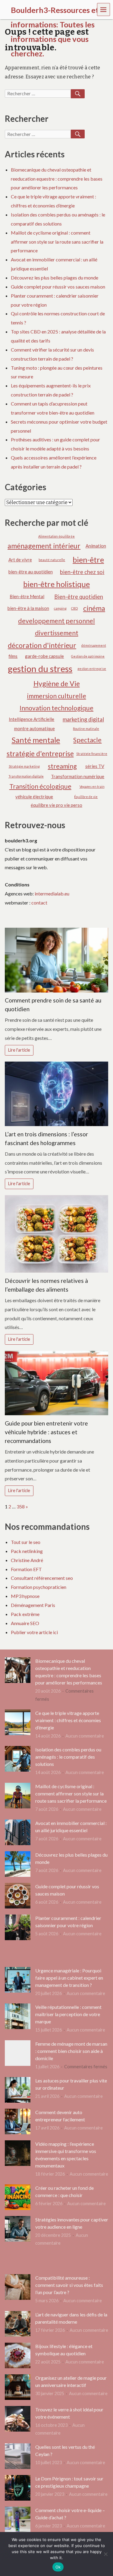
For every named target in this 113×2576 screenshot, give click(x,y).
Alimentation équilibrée (56, 536)
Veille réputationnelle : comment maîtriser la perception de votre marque (68, 2014)
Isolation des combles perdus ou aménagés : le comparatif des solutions (68, 1757)
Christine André (27, 1560)
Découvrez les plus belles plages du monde (55, 278)
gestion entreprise (92, 669)
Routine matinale (86, 729)
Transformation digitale (26, 776)
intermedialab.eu (52, 893)
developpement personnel (56, 621)
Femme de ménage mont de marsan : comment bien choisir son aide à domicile (71, 2051)
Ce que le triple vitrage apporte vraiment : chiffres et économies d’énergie (68, 1720)
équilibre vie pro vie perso (56, 805)
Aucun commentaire (85, 1736)
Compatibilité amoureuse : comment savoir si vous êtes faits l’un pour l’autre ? (69, 2285)
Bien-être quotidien (79, 597)
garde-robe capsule (44, 656)
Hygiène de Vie (57, 683)
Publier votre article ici (34, 1632)
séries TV (95, 766)
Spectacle (87, 740)
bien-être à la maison (28, 608)
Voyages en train (92, 786)
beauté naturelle (52, 560)
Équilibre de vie (86, 797)
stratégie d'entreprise (40, 753)
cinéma (94, 608)
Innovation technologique (56, 708)
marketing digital (83, 719)
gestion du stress (40, 669)
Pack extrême (25, 1614)
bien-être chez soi (82, 572)
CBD (74, 608)
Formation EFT (26, 1569)
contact (39, 903)
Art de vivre (20, 560)
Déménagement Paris (33, 1605)
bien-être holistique (56, 584)
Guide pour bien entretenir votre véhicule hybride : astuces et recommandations (46, 1432)
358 (21, 1506)
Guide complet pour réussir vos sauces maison (58, 287)
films (13, 656)
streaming (62, 766)
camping (60, 608)
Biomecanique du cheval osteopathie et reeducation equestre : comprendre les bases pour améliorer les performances (57, 179)
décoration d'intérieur (42, 645)
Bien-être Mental (27, 596)
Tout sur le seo (26, 1542)
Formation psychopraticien (39, 1587)
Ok (58, 2567)
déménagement (94, 645)
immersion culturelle (57, 696)
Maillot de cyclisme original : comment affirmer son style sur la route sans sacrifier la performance (57, 242)
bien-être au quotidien (31, 572)
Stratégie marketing (24, 766)
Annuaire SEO (25, 1623)
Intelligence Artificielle (31, 719)
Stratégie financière (92, 754)
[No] (105, 2554)
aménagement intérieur (44, 546)
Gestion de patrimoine (88, 656)
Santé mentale (36, 740)
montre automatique (35, 728)
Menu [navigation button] (104, 9)
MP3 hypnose (25, 1596)
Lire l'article (19, 1050)
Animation (96, 546)
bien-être (88, 560)
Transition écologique (40, 786)
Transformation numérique (78, 776)
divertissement (57, 633)
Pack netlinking (27, 1551)
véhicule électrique (34, 797)
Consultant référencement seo (42, 1578)
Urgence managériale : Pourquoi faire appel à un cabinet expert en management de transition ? (69, 1978)
